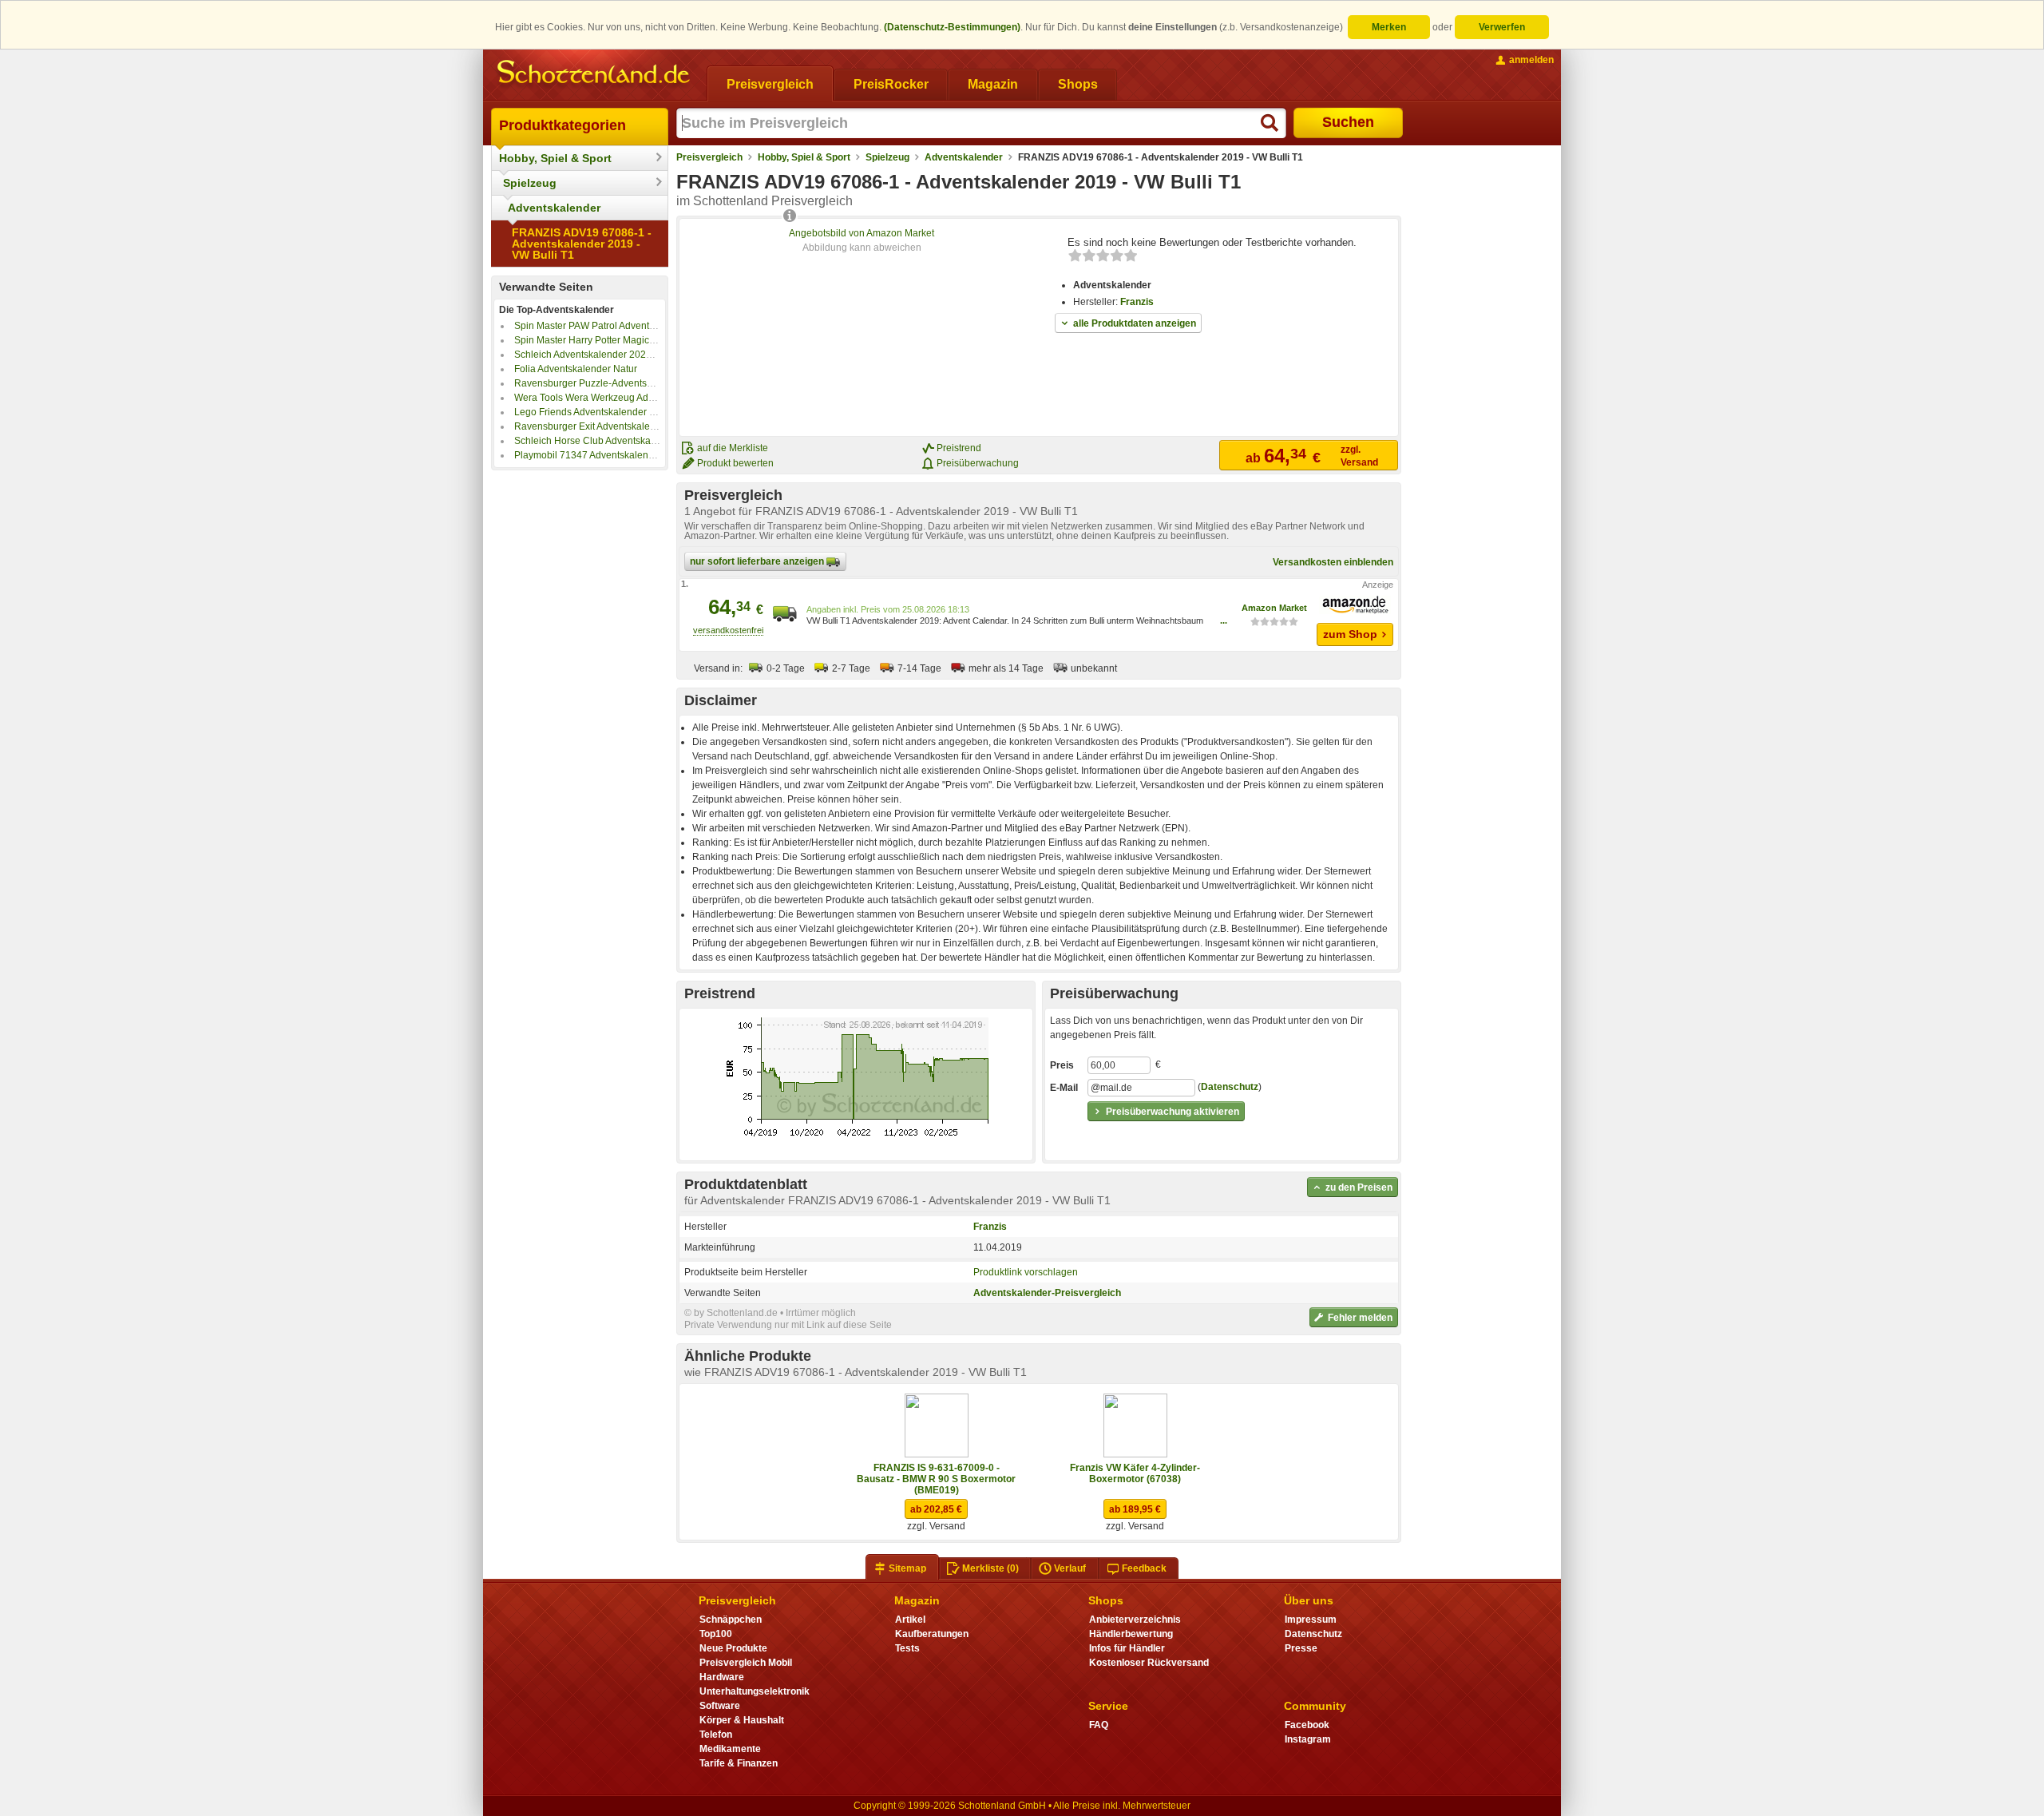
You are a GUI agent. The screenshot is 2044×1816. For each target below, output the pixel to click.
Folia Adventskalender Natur (576, 369)
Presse (1301, 1648)
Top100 (716, 1634)
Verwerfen (1502, 27)
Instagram (1308, 1739)
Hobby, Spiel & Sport (555, 158)
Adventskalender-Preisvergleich (1047, 1293)
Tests (907, 1648)
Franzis (1137, 302)
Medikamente (730, 1749)
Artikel (910, 1620)
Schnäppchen (731, 1620)
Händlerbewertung (1131, 1634)
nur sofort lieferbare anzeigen (758, 561)
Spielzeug (530, 183)
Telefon (716, 1735)
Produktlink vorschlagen (1026, 1272)
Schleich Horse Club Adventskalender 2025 (609, 441)
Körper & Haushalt (742, 1720)
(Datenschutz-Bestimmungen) (952, 27)
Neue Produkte (733, 1648)
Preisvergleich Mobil (746, 1663)
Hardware (722, 1677)
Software (720, 1706)
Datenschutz (1230, 1087)
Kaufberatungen (932, 1634)
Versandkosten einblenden (1333, 562)
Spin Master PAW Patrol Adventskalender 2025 (616, 326)
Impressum (1311, 1620)
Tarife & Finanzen (739, 1763)
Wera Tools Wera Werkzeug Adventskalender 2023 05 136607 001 (659, 398)
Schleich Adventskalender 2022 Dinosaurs (606, 355)
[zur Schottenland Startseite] (595, 73)
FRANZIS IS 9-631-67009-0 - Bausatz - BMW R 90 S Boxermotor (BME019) (936, 1479)
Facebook (1307, 1725)
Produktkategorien (562, 125)
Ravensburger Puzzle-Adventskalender (600, 383)
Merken (1389, 27)
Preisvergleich (709, 157)
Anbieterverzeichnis (1135, 1620)
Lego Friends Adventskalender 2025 (593, 412)
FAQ (1099, 1725)
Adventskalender (554, 208)
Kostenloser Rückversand (1149, 1663)
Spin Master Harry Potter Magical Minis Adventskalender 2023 (648, 340)
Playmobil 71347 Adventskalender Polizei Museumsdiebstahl (647, 455)
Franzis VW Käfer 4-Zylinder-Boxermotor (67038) (1135, 1473)
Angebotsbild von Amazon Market (862, 233)
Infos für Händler (1127, 1648)
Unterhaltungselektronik (755, 1691)
